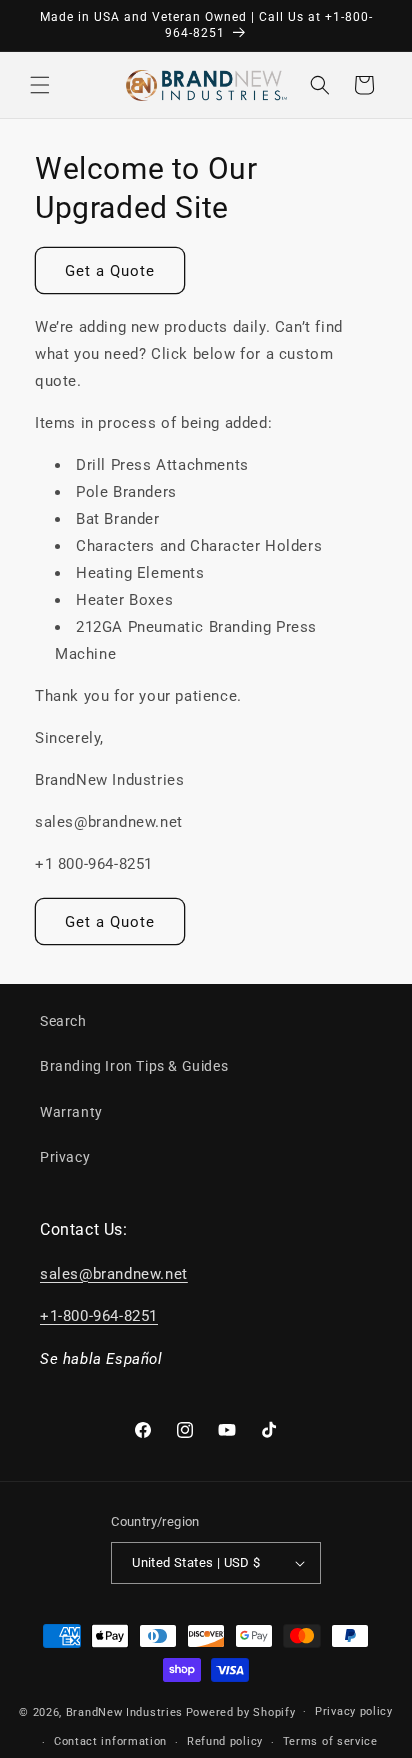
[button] (40, 85)
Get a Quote (110, 271)
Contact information (110, 1741)
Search (63, 1021)
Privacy (65, 1157)
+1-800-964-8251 (99, 1316)
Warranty (71, 1112)
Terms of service (330, 1741)
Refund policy (225, 1741)
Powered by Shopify (241, 1711)
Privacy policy (354, 1711)
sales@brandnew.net (114, 1274)
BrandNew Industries (124, 1711)
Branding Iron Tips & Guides (134, 1066)
